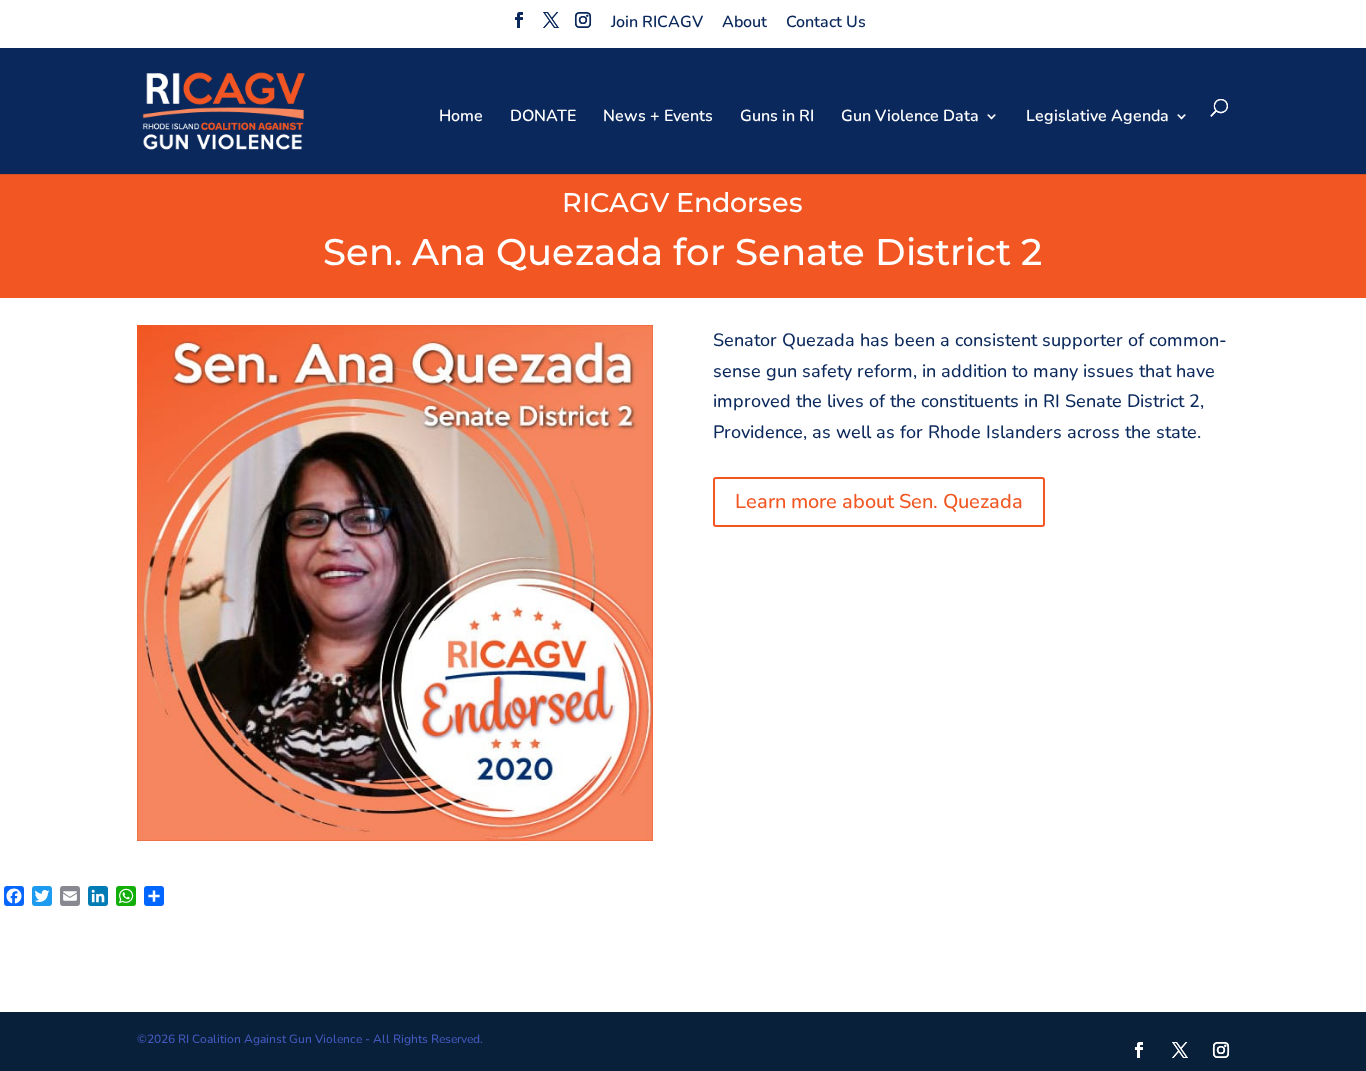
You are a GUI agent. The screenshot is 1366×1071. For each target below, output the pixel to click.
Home (461, 118)
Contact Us (826, 22)
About (744, 22)
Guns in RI (777, 118)
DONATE (543, 118)
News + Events (658, 118)
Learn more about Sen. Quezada (879, 501)
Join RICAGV (657, 22)
